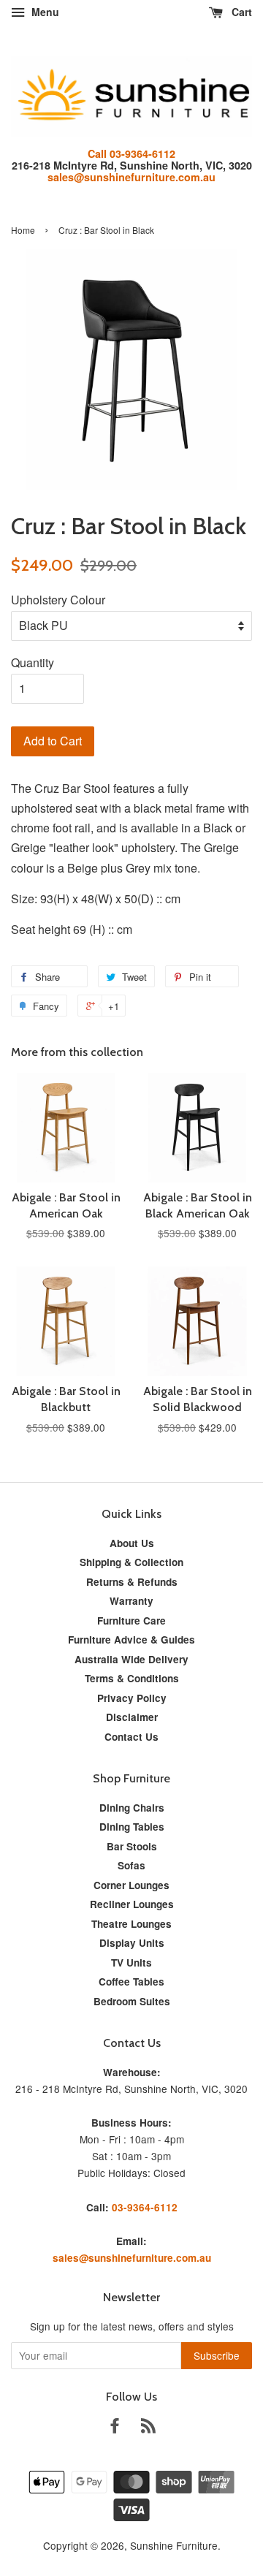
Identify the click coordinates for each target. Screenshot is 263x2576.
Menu (44, 12)
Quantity (33, 662)
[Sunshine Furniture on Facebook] (115, 2428)
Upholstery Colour (58, 600)
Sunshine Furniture (174, 2545)
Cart (240, 12)
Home (23, 230)
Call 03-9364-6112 (131, 153)
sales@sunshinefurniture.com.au (131, 177)
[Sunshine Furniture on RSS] (148, 2428)
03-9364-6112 (145, 2207)
